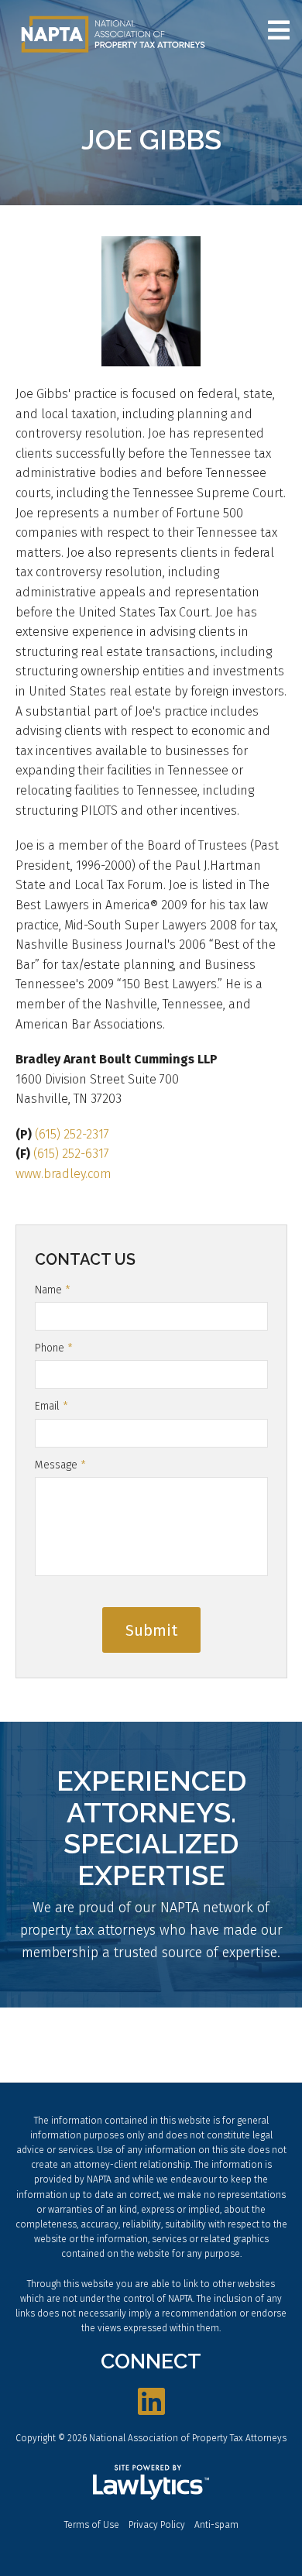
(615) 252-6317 (71, 1154)
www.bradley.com (63, 1174)
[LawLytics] (151, 2482)
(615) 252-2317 (72, 1134)
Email (51, 1406)
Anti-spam (216, 2525)
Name (53, 1290)
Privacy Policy (157, 2525)
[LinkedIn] (151, 2403)
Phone (54, 1348)
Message (60, 1465)
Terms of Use (92, 2525)
